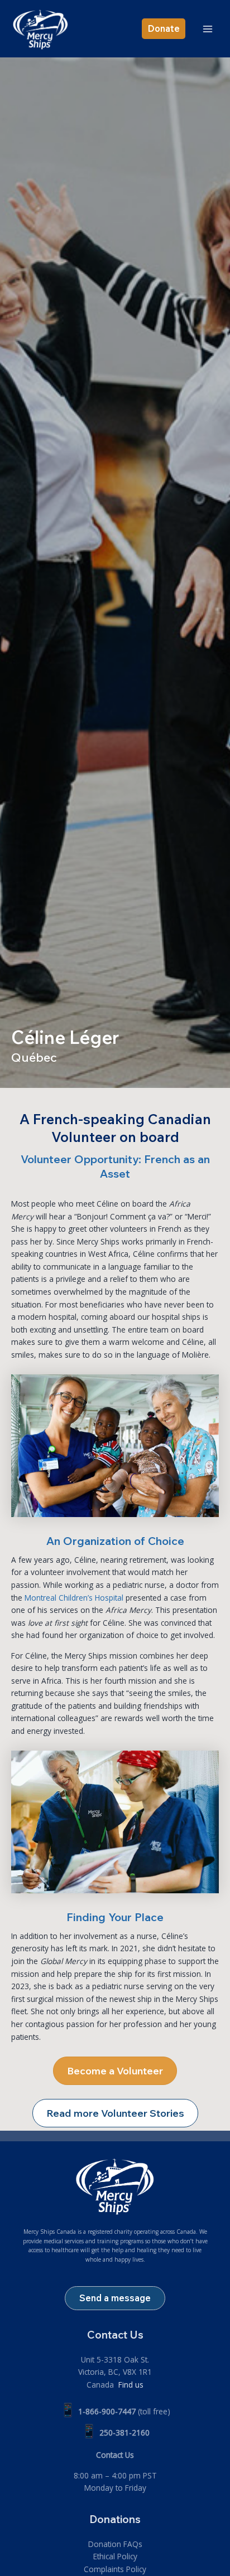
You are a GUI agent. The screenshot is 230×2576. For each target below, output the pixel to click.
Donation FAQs (115, 2544)
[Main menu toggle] (208, 29)
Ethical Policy (115, 2556)
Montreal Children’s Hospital (74, 1598)
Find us (130, 2385)
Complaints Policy (115, 2569)
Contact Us (115, 2455)
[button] (164, 28)
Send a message (115, 2298)
